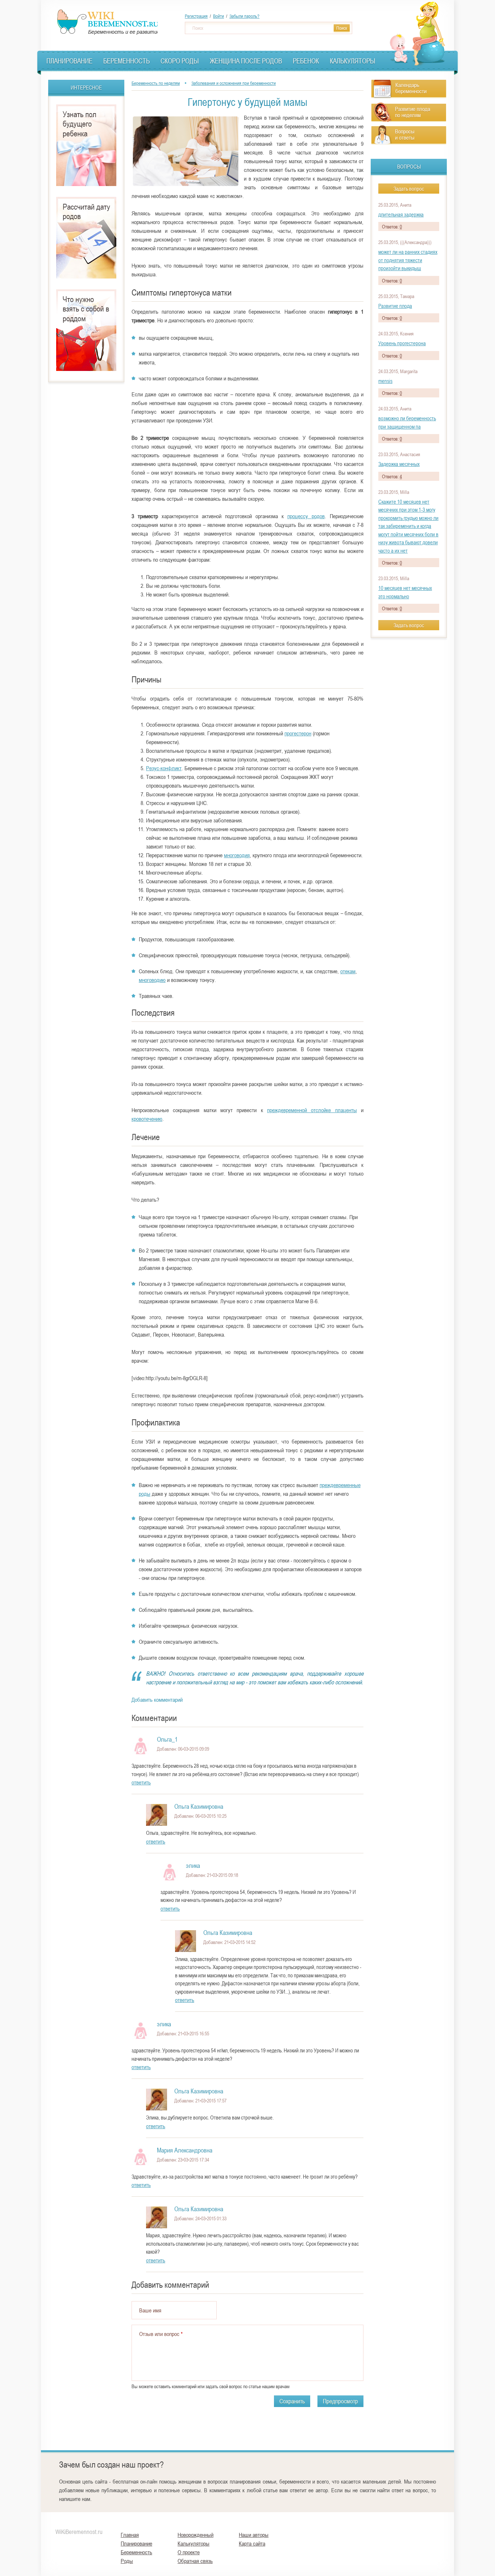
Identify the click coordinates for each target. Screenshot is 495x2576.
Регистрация (196, 16)
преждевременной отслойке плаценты (312, 1110)
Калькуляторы (353, 61)
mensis (385, 381)
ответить (141, 1782)
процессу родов (306, 516)
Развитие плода (395, 306)
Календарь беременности (411, 88)
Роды (127, 2561)
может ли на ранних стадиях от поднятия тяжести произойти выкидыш (408, 260)
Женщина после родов (246, 61)
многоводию (152, 980)
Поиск (198, 28)
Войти (219, 16)
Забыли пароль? (244, 16)
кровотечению (147, 1119)
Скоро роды (180, 61)
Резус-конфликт (164, 768)
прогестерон (298, 733)
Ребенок (306, 61)
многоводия (237, 855)
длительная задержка (401, 214)
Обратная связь (195, 2561)
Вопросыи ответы (405, 134)
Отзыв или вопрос (161, 2334)
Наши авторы (254, 2535)
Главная (130, 2535)
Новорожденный (195, 2535)
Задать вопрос (409, 189)
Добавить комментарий (157, 1700)
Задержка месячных (399, 464)
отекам (348, 971)
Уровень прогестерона (402, 343)
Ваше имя (150, 2310)
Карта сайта (252, 2543)
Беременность (126, 61)
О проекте (189, 2552)
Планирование (69, 61)
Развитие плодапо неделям (413, 112)
